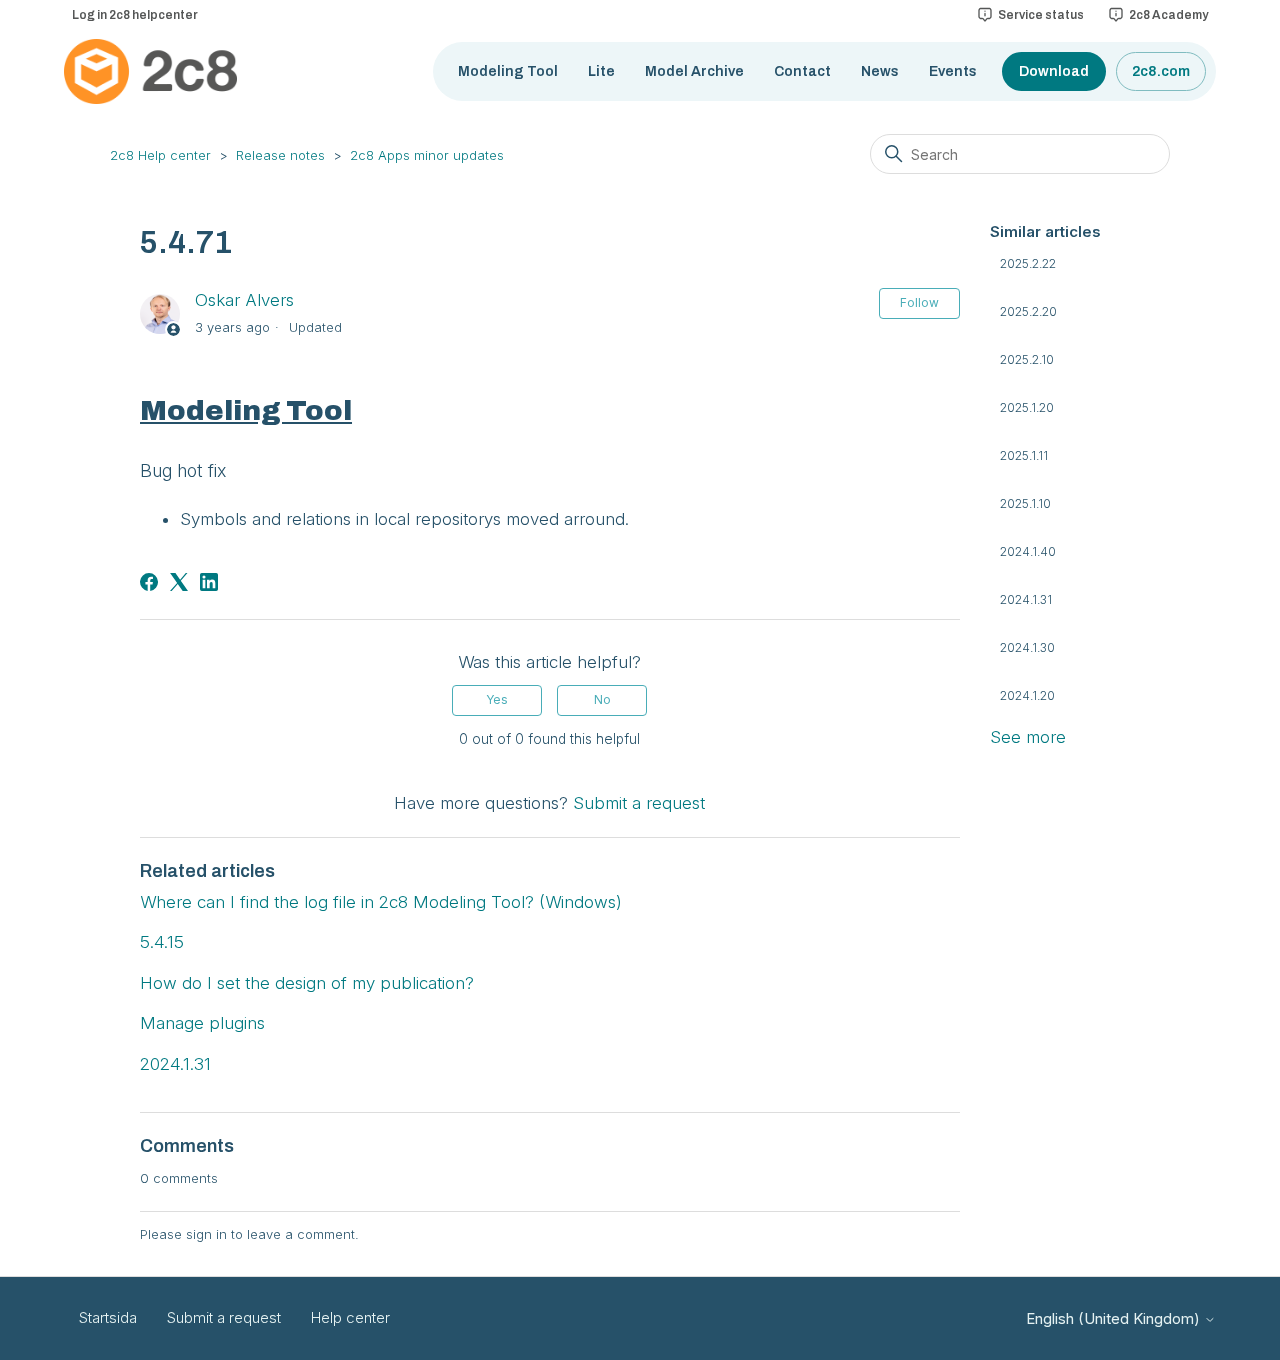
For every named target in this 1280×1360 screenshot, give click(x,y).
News (880, 71)
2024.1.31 (1026, 599)
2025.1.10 (1025, 503)
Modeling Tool (508, 71)
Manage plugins (202, 1023)
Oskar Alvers (244, 300)
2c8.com (1161, 71)
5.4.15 (162, 942)
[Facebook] (149, 582)
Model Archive (694, 71)
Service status (1041, 15)
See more (1028, 737)
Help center (350, 1317)
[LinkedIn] (209, 582)
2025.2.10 (1027, 359)
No (602, 699)
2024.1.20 (1027, 695)
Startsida (108, 1317)
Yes (497, 699)
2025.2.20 (1028, 311)
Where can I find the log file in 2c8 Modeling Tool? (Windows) (381, 902)
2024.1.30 (1027, 647)
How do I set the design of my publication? (307, 983)
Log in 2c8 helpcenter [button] (135, 15)
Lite (601, 71)
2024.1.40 (1028, 551)
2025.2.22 (1028, 263)
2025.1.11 (1024, 455)
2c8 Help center (160, 155)
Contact (802, 71)
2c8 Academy (1168, 15)
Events (953, 71)
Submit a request (639, 803)
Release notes (280, 155)
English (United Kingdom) (1115, 1318)
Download (1054, 71)
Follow (919, 302)
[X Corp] (179, 582)
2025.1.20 (1027, 407)
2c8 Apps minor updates (427, 155)
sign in (206, 1234)
